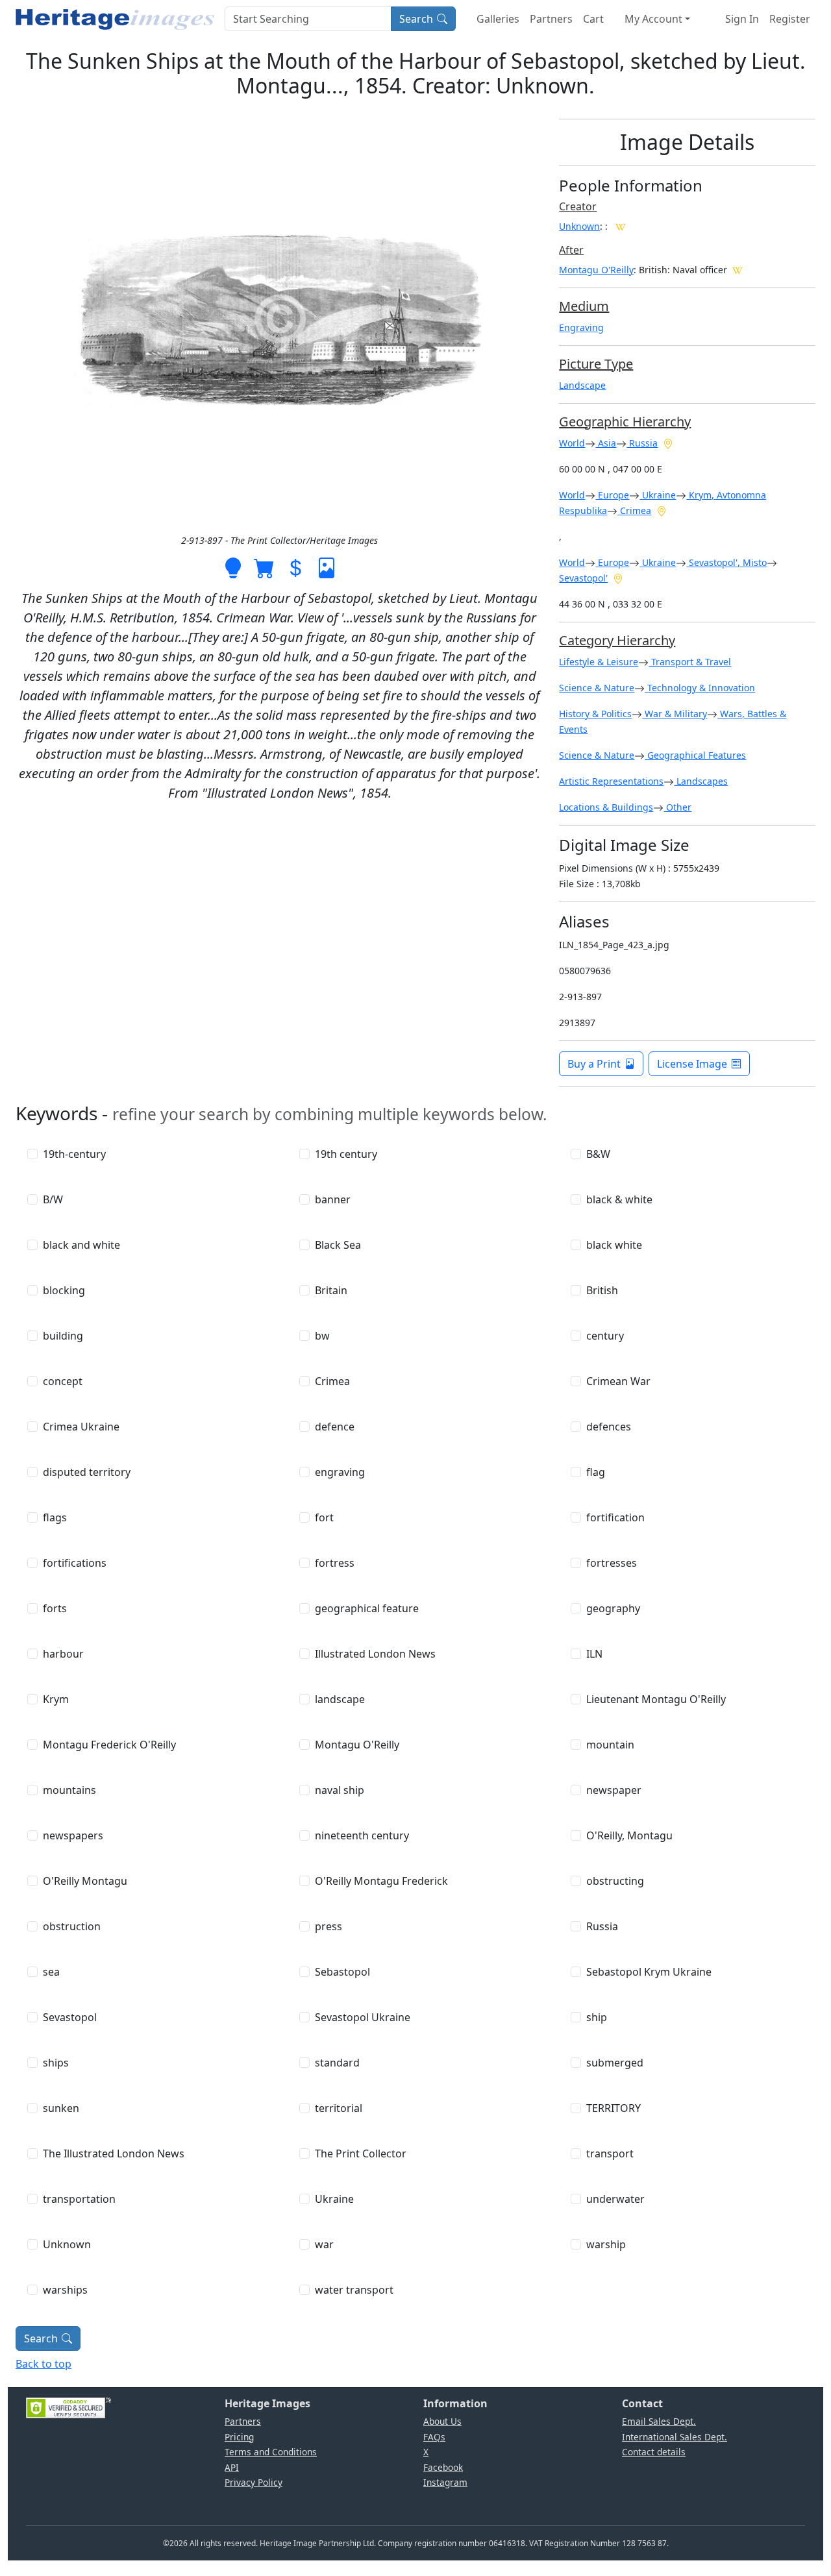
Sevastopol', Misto (726, 562)
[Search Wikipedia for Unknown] (621, 226)
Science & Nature (597, 688)
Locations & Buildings (606, 807)
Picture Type (596, 364)
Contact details (654, 2452)
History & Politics (595, 714)
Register (790, 19)
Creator (578, 206)
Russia (642, 443)
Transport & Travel (690, 662)
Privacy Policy (254, 2482)
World (572, 443)
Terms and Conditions (271, 2452)
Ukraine (658, 495)
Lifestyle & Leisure (599, 662)
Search (416, 19)
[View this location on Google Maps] (668, 443)
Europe (612, 495)
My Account (653, 19)
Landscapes (701, 781)
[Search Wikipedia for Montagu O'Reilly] (738, 269)
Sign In (742, 19)
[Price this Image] (295, 567)
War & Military (675, 714)
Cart (593, 19)
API (232, 2467)
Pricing (239, 2437)
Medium (584, 306)
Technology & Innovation (700, 688)
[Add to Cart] (264, 567)
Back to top (43, 2364)
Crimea (634, 510)
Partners (551, 19)
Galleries (498, 19)
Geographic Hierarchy (625, 422)
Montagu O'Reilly (596, 270)
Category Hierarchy (617, 640)
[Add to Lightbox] (233, 567)
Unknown (579, 226)
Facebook (443, 2467)
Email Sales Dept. (659, 2421)
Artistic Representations (611, 781)
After (571, 250)
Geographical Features (695, 755)
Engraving (581, 327)
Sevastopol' (583, 578)
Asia (606, 443)
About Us (442, 2421)
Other (677, 807)
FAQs (434, 2437)
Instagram (445, 2482)
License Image (692, 1064)
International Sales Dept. (675, 2437)
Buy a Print (594, 1064)
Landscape (582, 385)
